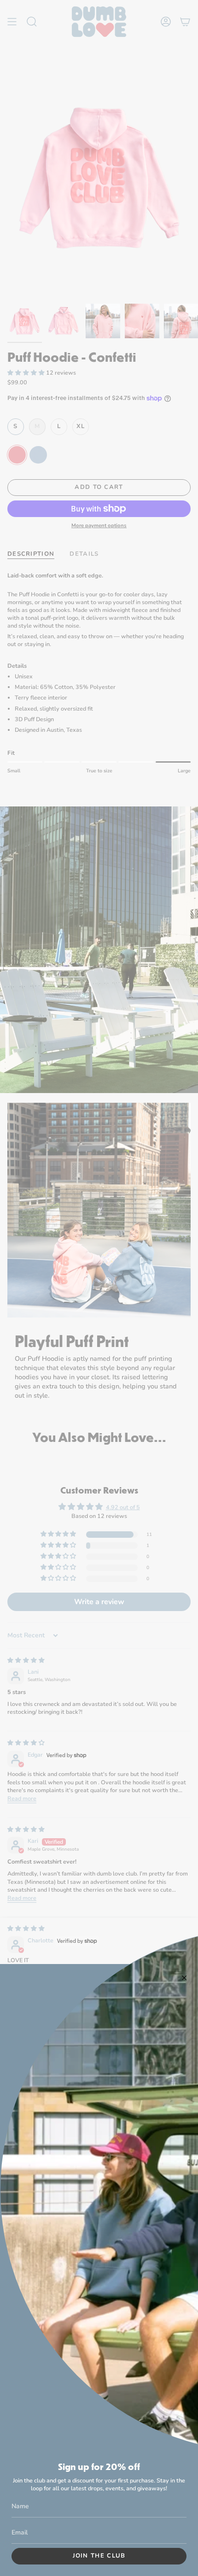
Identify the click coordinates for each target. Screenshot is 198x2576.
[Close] (184, 1978)
